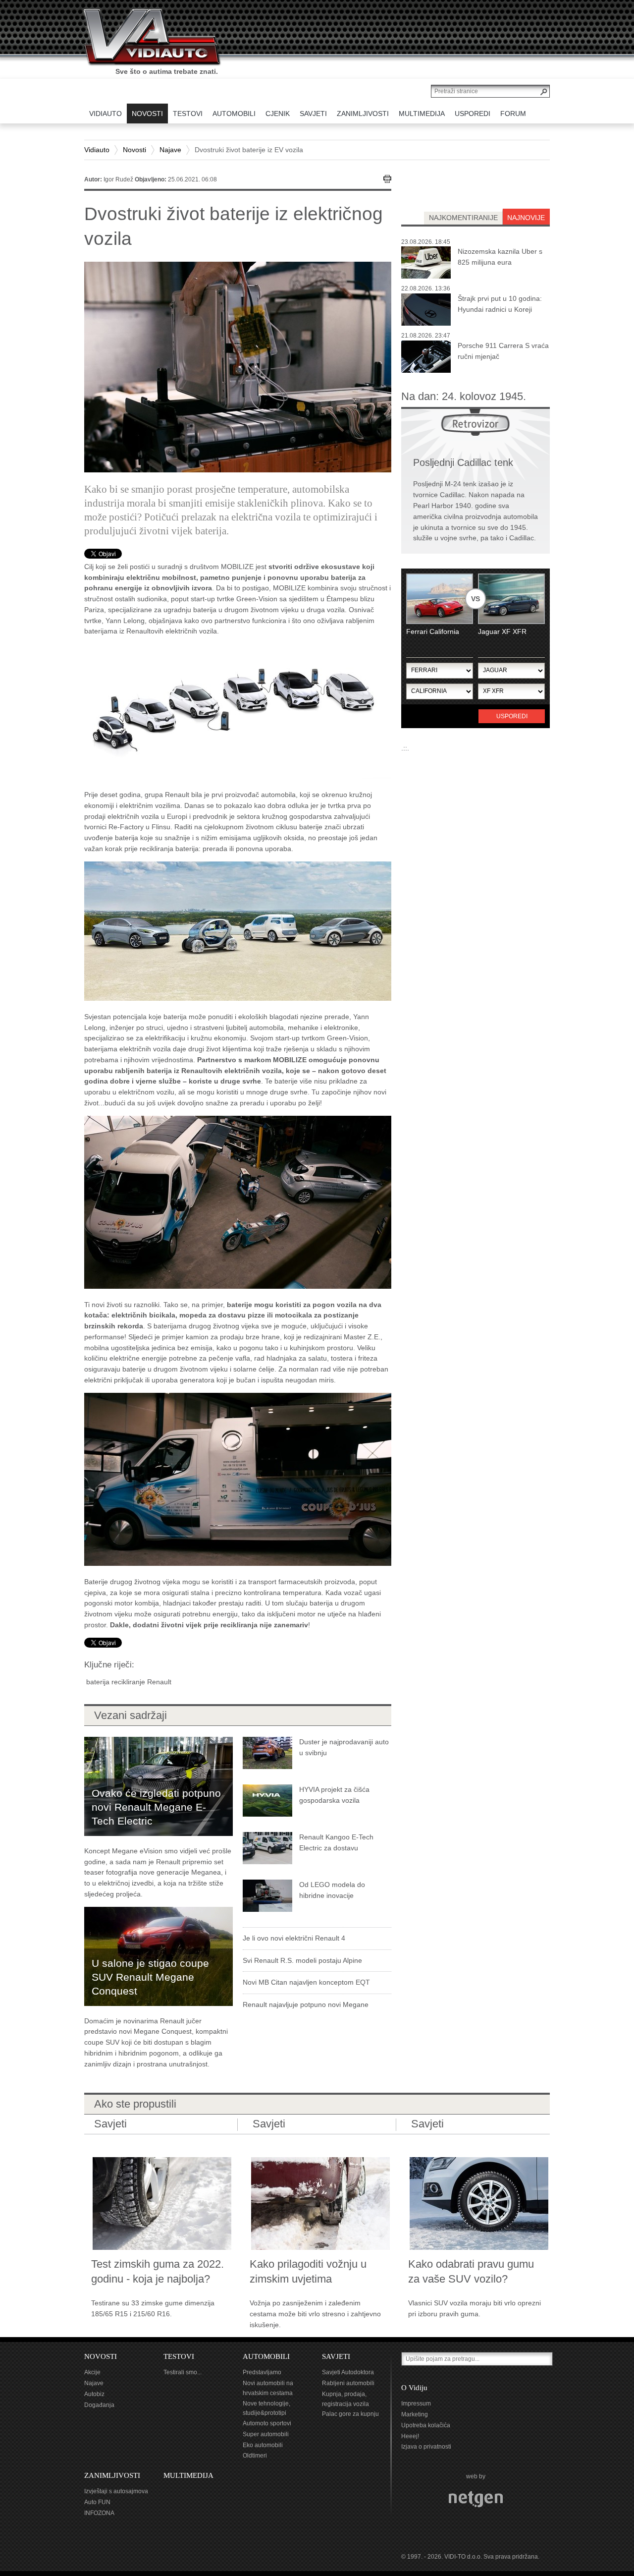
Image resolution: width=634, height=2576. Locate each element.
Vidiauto (97, 150)
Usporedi (512, 716)
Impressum (416, 2404)
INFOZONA (99, 2513)
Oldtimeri (255, 2456)
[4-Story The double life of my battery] (238, 1479)
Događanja (99, 2405)
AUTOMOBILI (266, 2356)
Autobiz (94, 2394)
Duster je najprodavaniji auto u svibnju (344, 1747)
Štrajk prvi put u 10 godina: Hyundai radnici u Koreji (500, 304)
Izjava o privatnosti (426, 2447)
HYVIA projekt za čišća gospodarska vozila (334, 1795)
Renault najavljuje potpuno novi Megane (306, 2004)
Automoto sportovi (267, 2423)
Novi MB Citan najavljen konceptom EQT (306, 1982)
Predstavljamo (262, 2372)
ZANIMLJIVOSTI (112, 2475)
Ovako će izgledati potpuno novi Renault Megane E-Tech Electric (156, 1807)
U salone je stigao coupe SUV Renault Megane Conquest (150, 1977)
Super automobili (266, 2434)
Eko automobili (263, 2445)
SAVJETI (336, 2356)
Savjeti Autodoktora (348, 2372)
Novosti (134, 150)
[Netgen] (476, 2499)
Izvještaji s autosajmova (116, 2491)
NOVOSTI (101, 2356)
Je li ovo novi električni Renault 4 (294, 1938)
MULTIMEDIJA (188, 2475)
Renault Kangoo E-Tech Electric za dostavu (336, 1842)
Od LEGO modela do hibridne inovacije (332, 1890)
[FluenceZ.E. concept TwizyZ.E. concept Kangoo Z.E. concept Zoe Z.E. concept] (238, 930)
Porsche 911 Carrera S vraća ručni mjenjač (503, 351)
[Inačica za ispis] (387, 179)
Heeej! (410, 2436)
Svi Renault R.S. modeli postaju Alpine (302, 1960)
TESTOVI (179, 2356)
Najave (170, 150)
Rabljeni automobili (348, 2383)
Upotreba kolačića (426, 2425)
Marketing (415, 2414)
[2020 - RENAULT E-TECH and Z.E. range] (238, 711)
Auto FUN (97, 2502)
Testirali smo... (183, 2372)
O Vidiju (414, 2388)
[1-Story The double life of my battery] (238, 1202)
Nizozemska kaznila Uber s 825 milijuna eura (500, 257)
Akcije (92, 2372)
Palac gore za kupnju (350, 2414)
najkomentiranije (463, 218)
